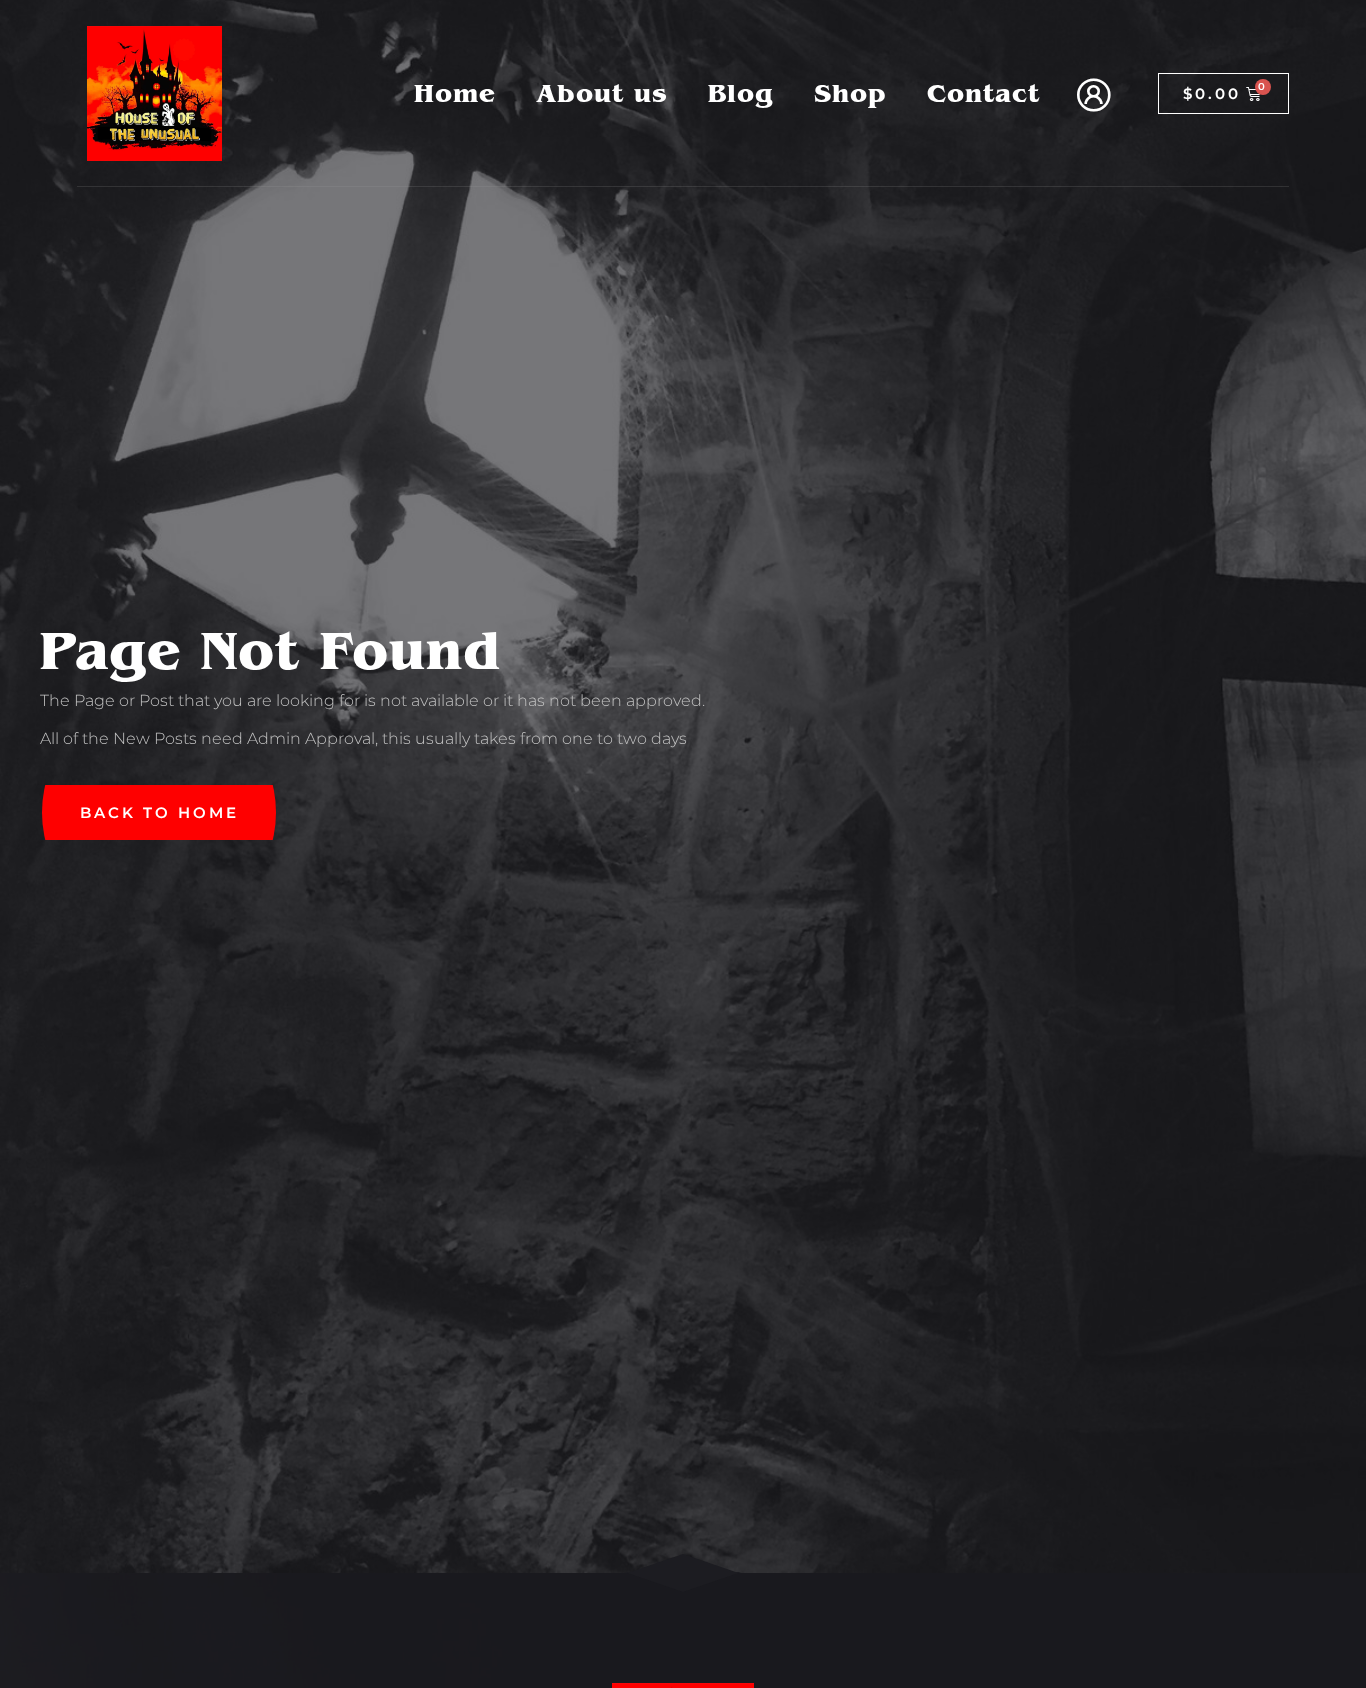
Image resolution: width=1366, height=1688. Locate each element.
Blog (741, 93)
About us (602, 93)
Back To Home (159, 812)
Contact (983, 93)
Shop (850, 93)
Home (455, 93)
